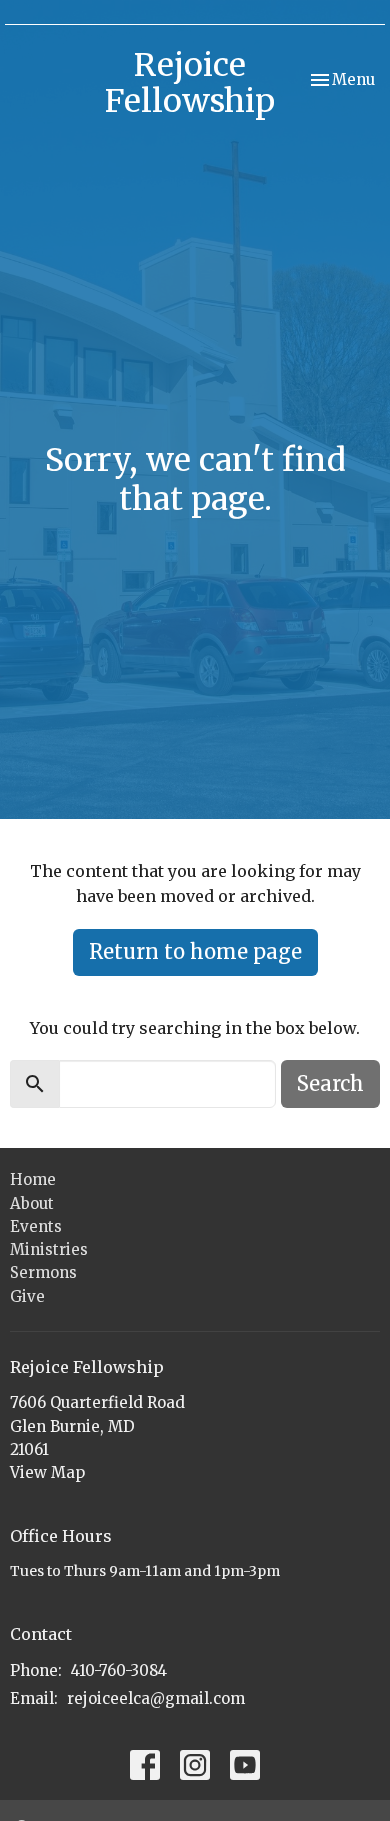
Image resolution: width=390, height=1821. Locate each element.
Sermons (43, 1272)
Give (27, 1296)
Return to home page (195, 951)
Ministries (49, 1249)
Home (33, 1179)
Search (330, 1083)
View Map (47, 1472)
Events (36, 1226)
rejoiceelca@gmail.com (156, 1698)
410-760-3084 (119, 1670)
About (32, 1203)
